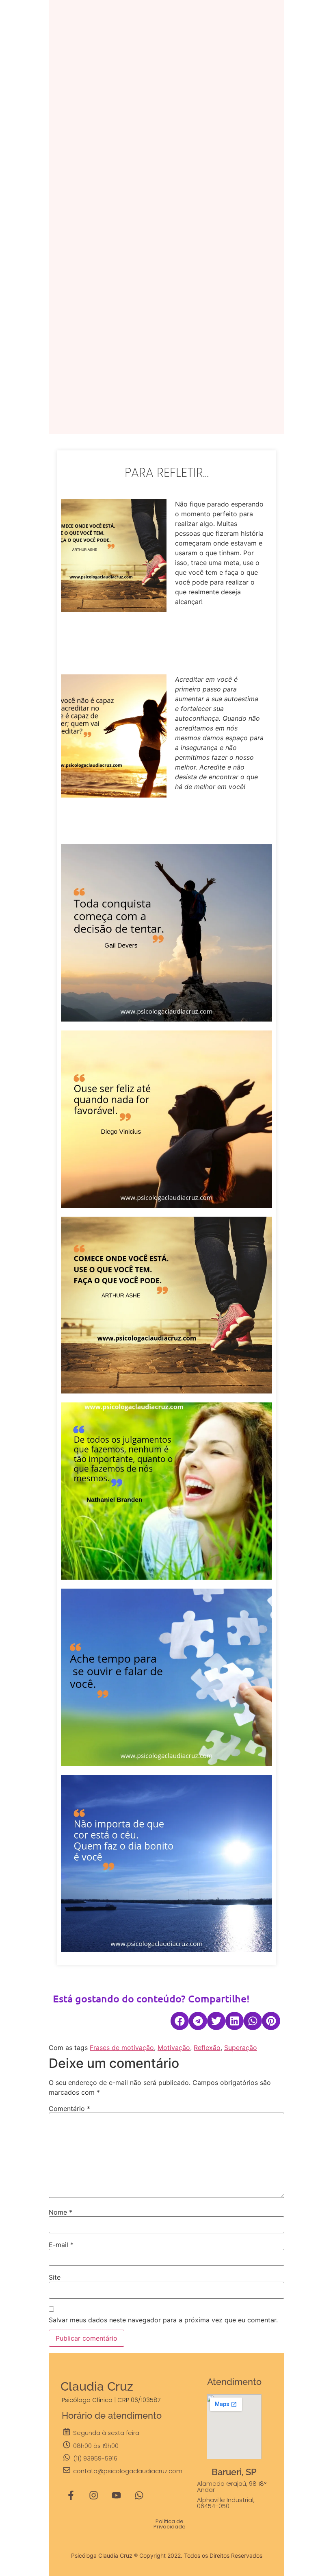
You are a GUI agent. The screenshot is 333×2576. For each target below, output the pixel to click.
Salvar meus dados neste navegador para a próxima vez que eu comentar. (163, 2320)
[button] (180, 2021)
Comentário (69, 2109)
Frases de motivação (122, 2048)
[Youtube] (117, 2496)
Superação (241, 2048)
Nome (61, 2212)
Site (55, 2277)
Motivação (174, 2048)
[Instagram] (94, 2496)
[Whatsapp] (139, 2496)
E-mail (61, 2245)
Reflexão (207, 2048)
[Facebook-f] (71, 2496)
